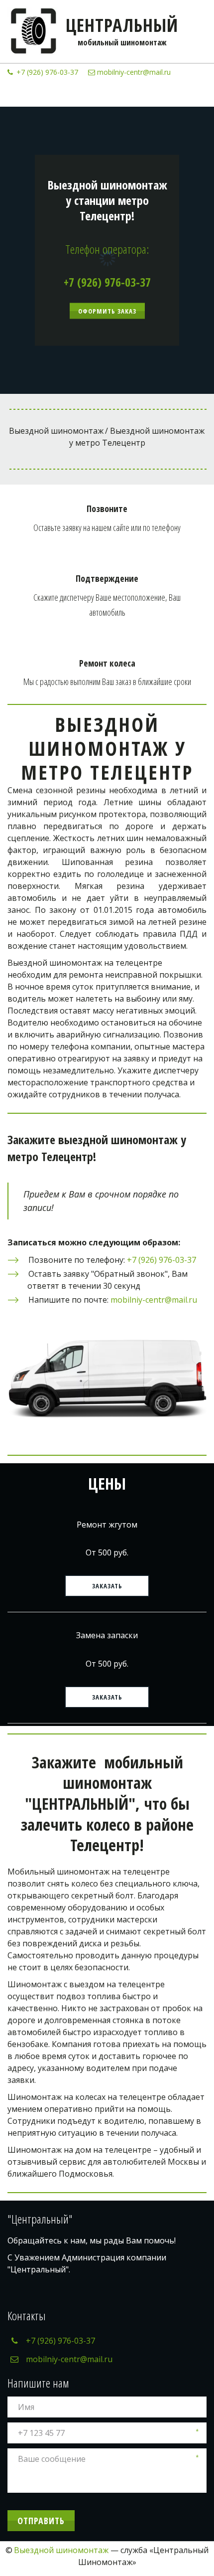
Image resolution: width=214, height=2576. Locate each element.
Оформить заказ (107, 311)
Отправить (41, 2521)
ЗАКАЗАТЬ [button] (107, 1586)
